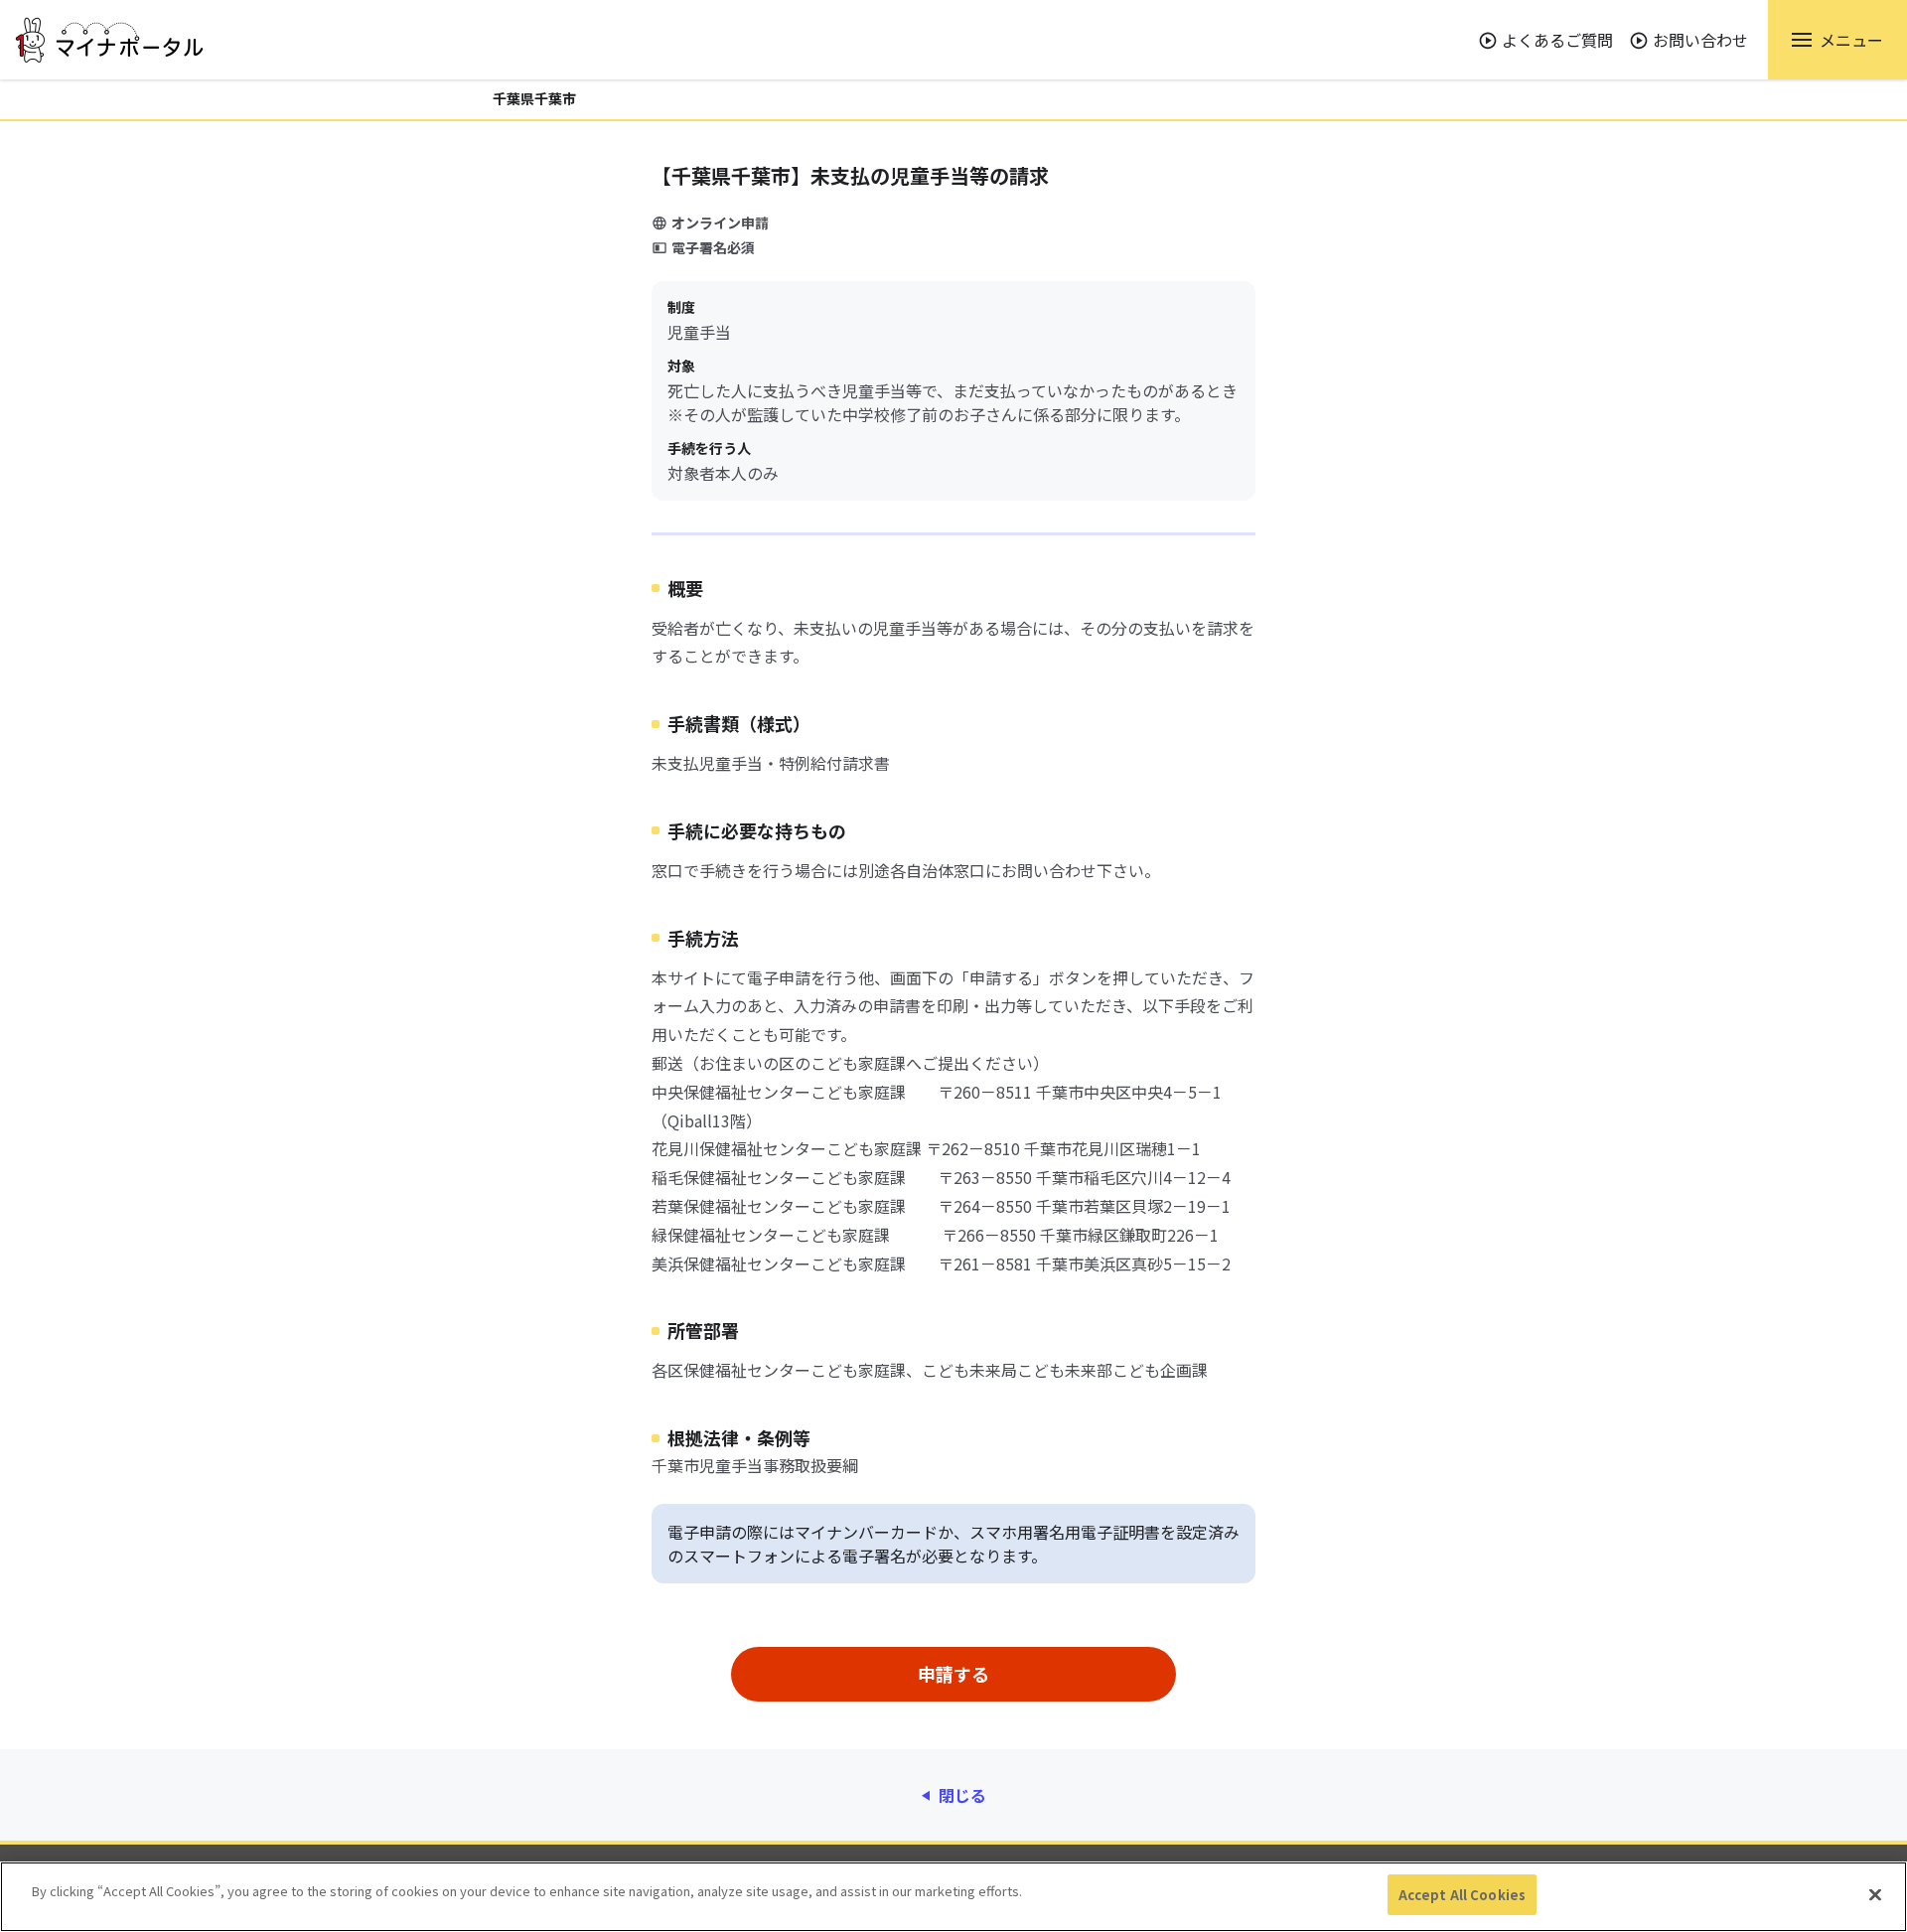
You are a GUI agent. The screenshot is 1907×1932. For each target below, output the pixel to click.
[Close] (1875, 1894)
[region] (953, 1897)
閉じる (962, 1795)
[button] (1837, 40)
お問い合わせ (1700, 40)
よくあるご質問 (1557, 40)
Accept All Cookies (1462, 1895)
